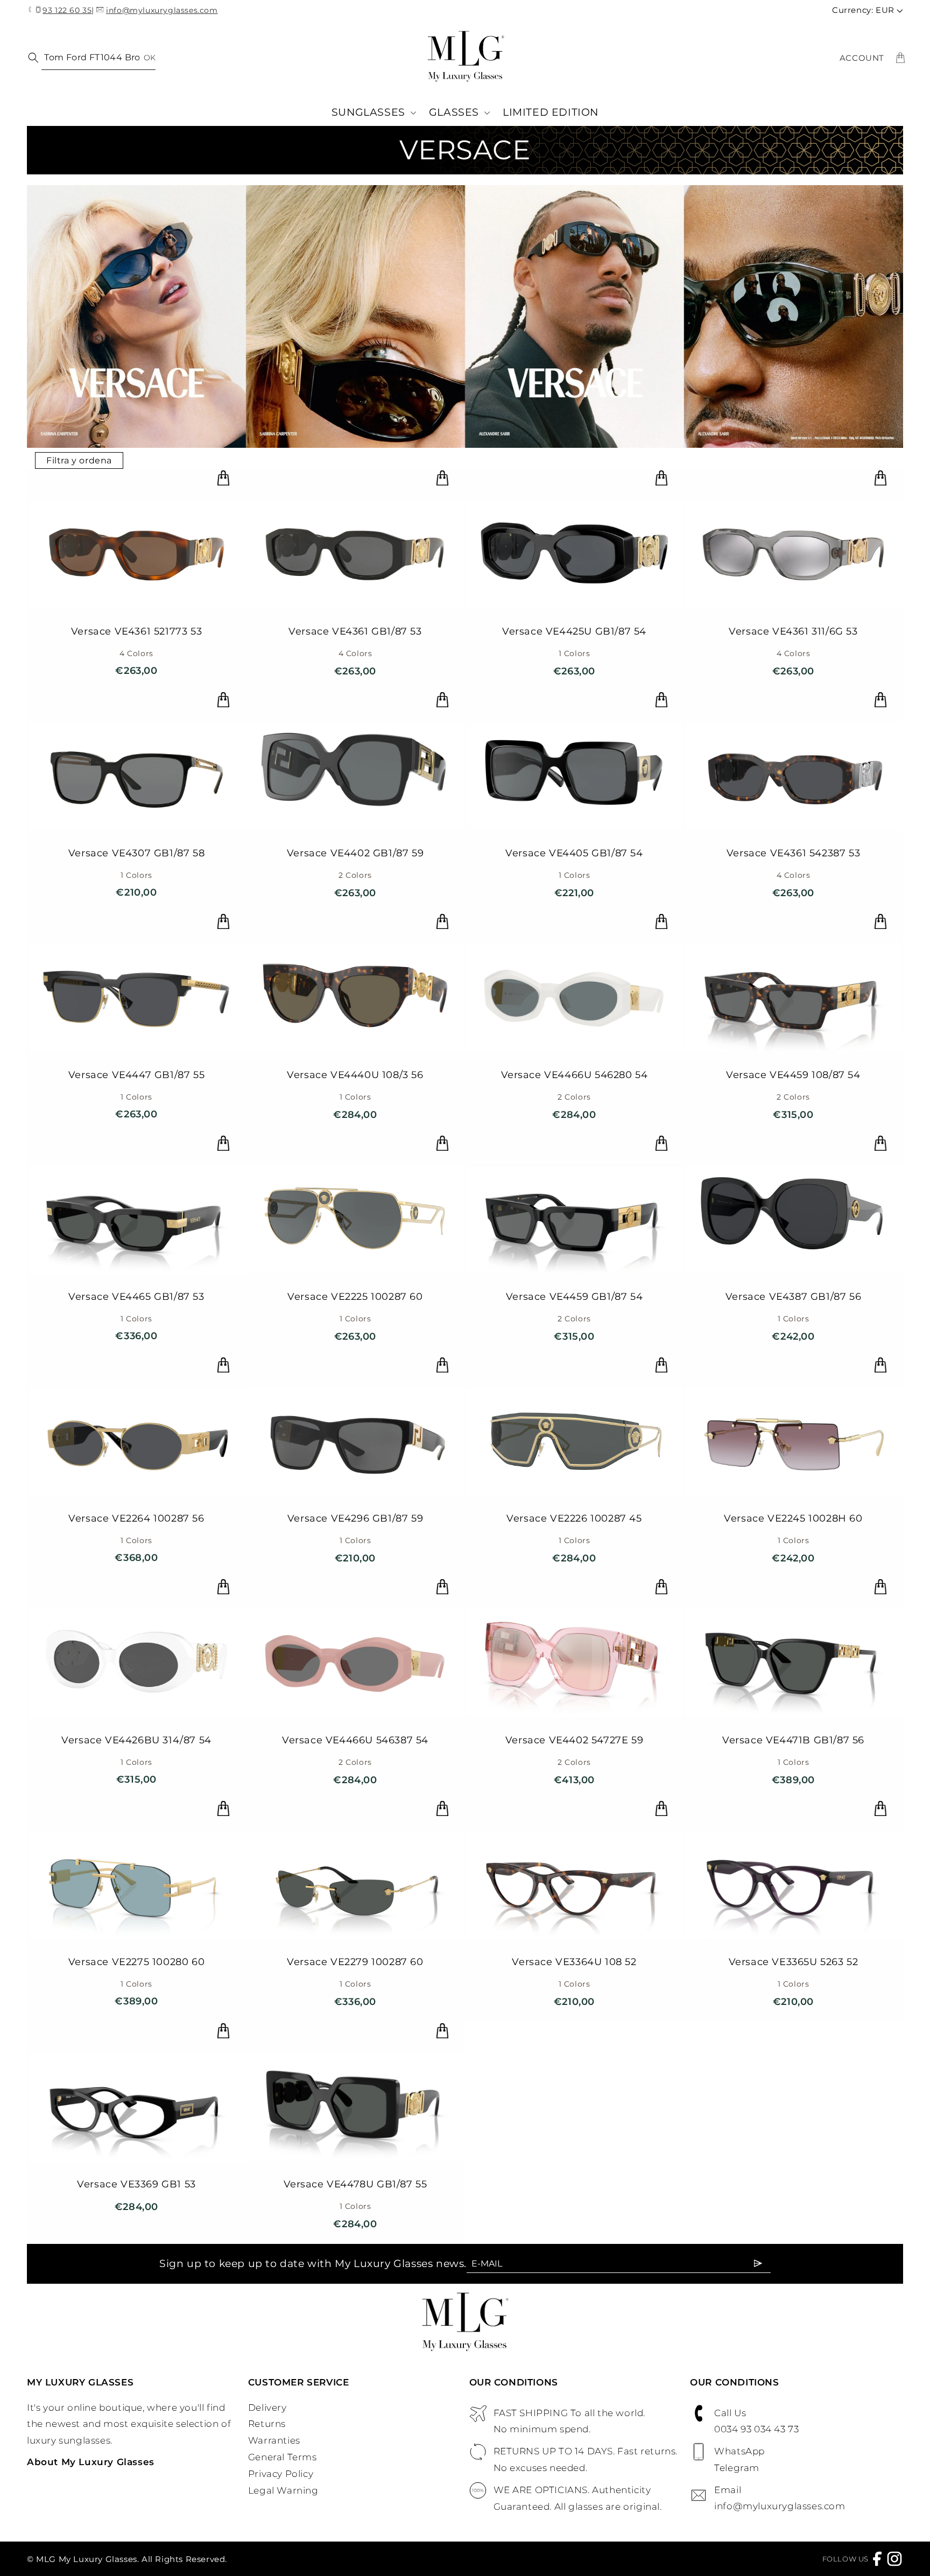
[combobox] (98, 58)
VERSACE (465, 150)
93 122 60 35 (67, 10)
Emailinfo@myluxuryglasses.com (780, 2498)
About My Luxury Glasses (91, 2462)
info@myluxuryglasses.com (162, 10)
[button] (374, 113)
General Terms (283, 2457)
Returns (267, 2424)
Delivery (267, 2408)
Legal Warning (283, 2490)
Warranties (274, 2440)
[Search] (31, 57)
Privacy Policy (281, 2474)
